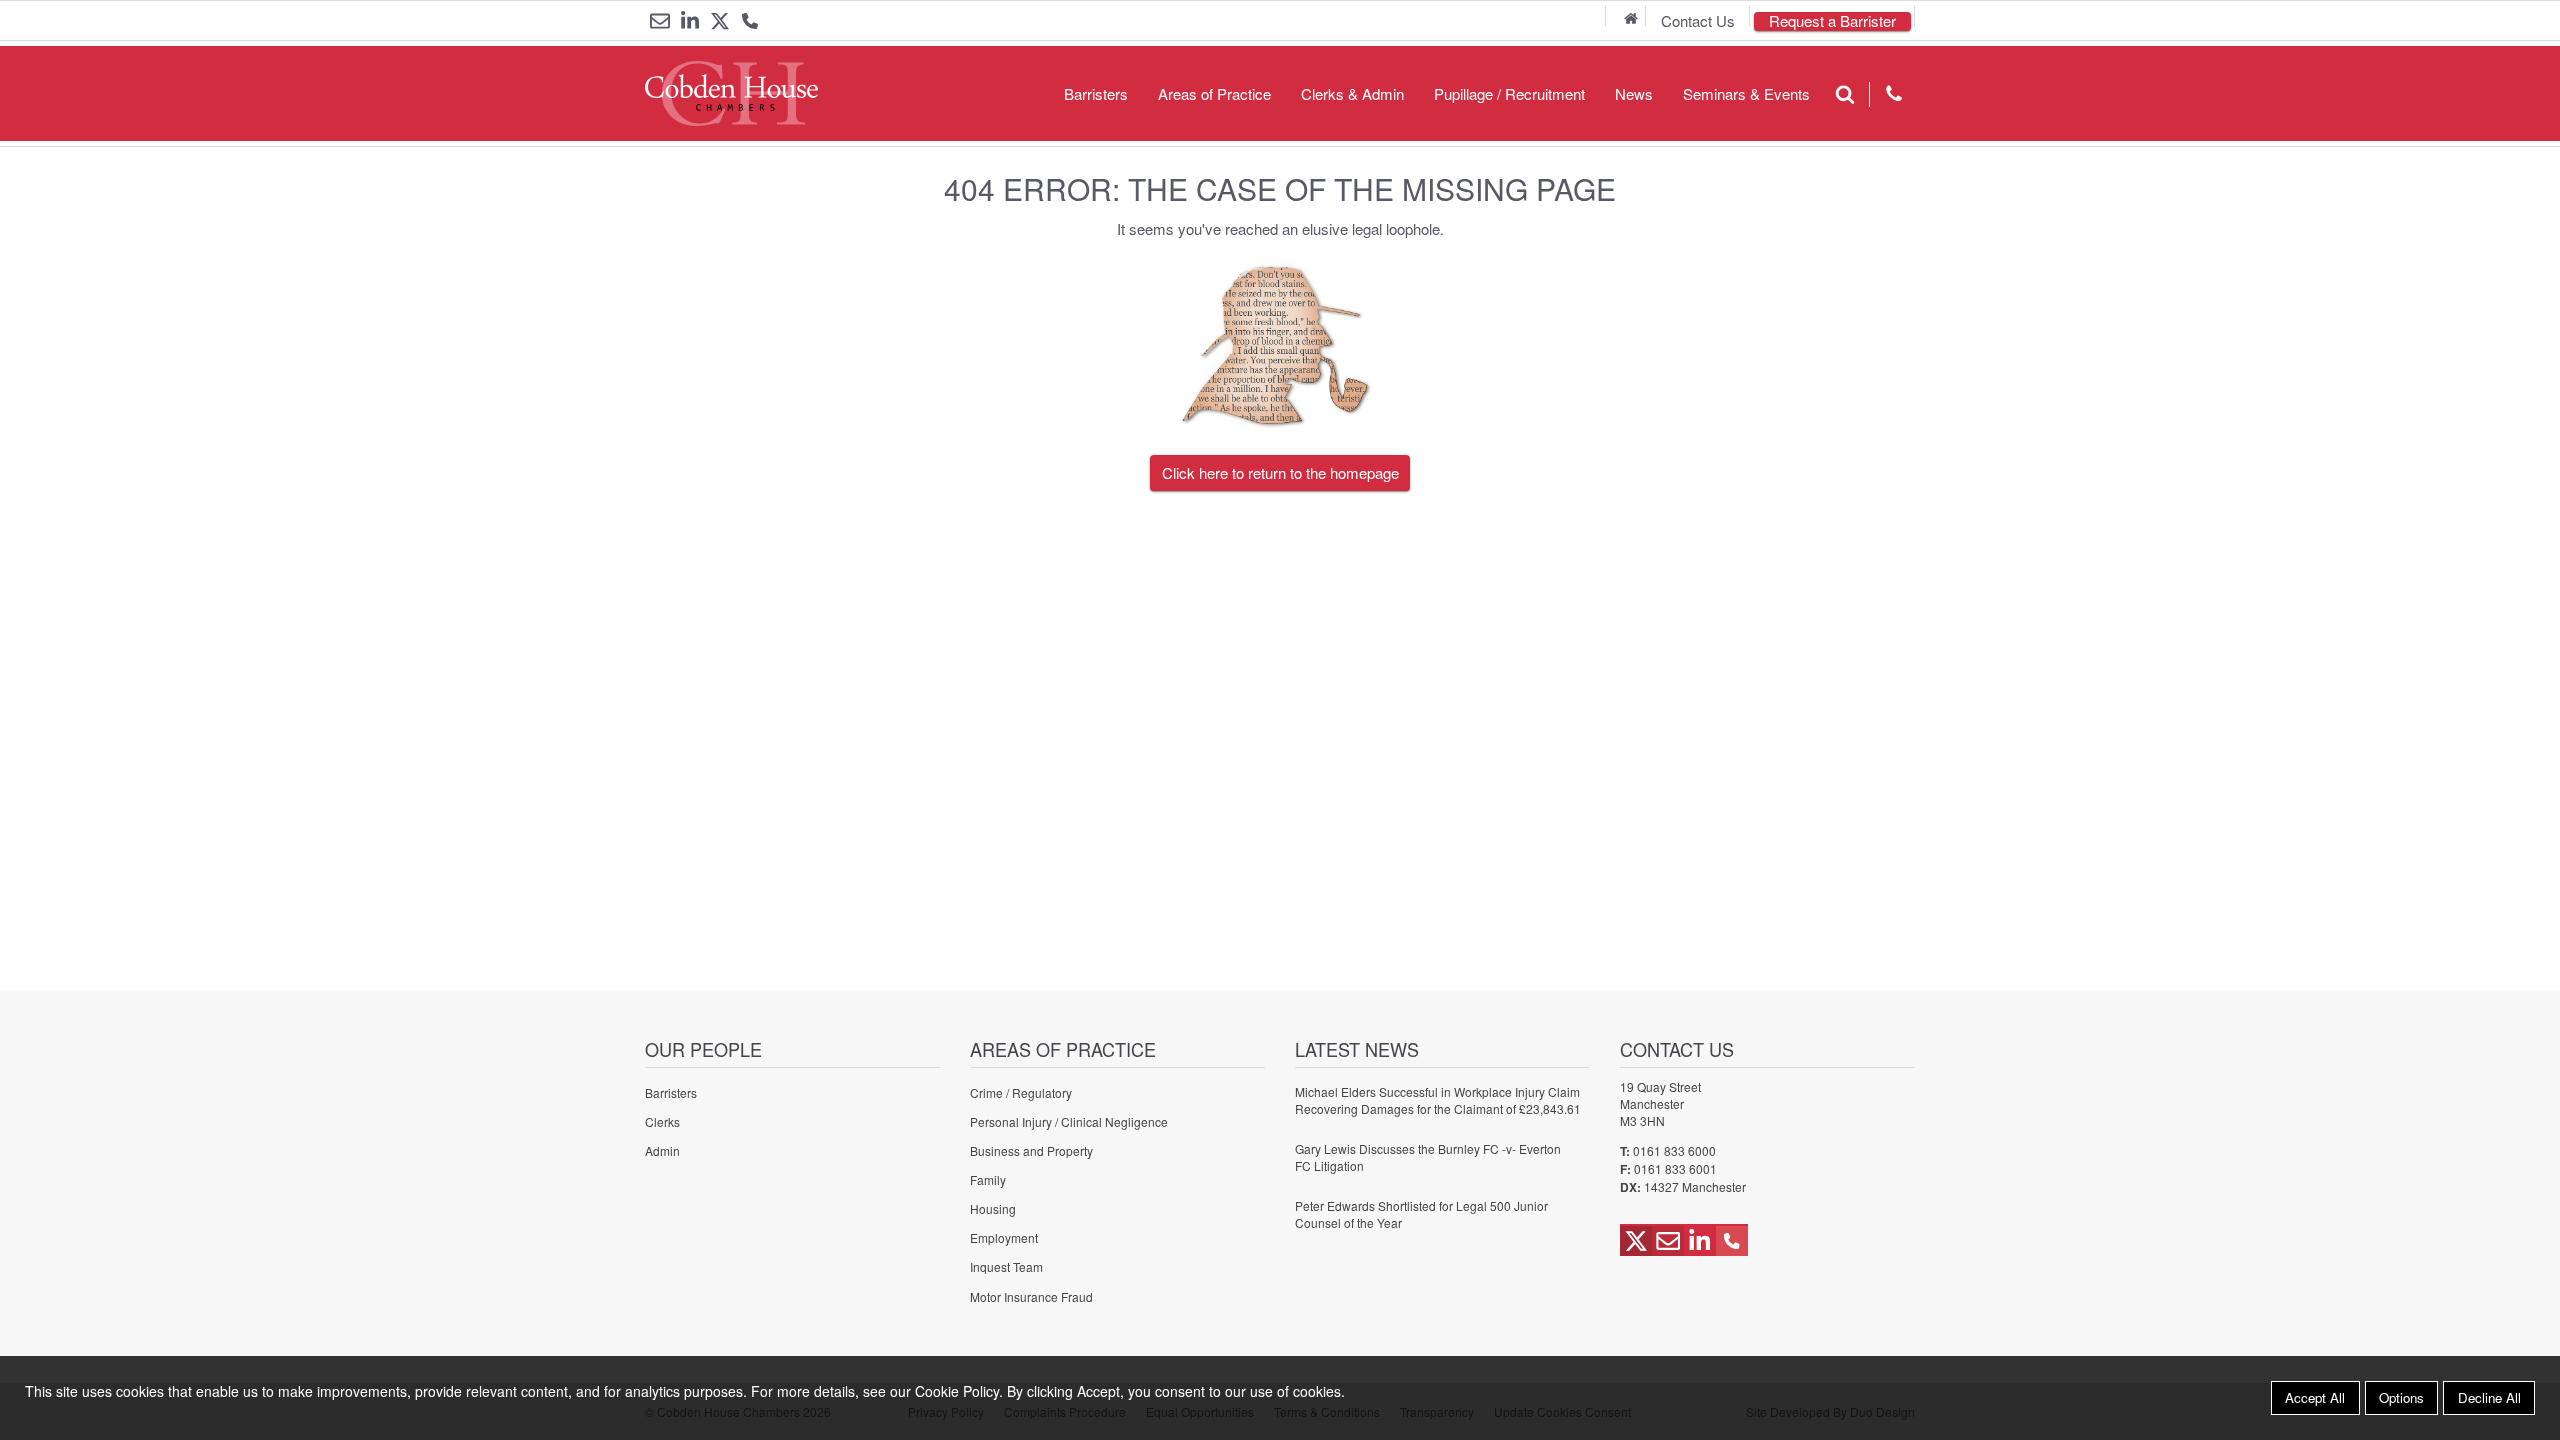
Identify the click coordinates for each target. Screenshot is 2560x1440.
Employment (1004, 1237)
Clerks (662, 1121)
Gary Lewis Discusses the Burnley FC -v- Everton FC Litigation (1428, 1157)
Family (988, 1179)
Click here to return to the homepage (1280, 472)
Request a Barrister (1832, 21)
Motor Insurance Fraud (1031, 1296)
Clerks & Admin (1352, 93)
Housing (993, 1208)
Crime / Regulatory (1021, 1092)
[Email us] (660, 21)
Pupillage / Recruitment (1509, 93)
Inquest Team (1006, 1266)
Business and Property (1031, 1150)
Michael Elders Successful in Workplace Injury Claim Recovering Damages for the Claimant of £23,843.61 (1438, 1100)
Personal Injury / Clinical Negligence (1069, 1121)
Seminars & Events (1746, 93)
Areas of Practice (1214, 93)
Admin (662, 1150)
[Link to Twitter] (720, 21)
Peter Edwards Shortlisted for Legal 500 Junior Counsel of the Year (1421, 1214)
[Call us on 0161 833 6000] (750, 23)
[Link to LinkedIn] (690, 21)
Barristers (1096, 93)
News (1634, 93)
